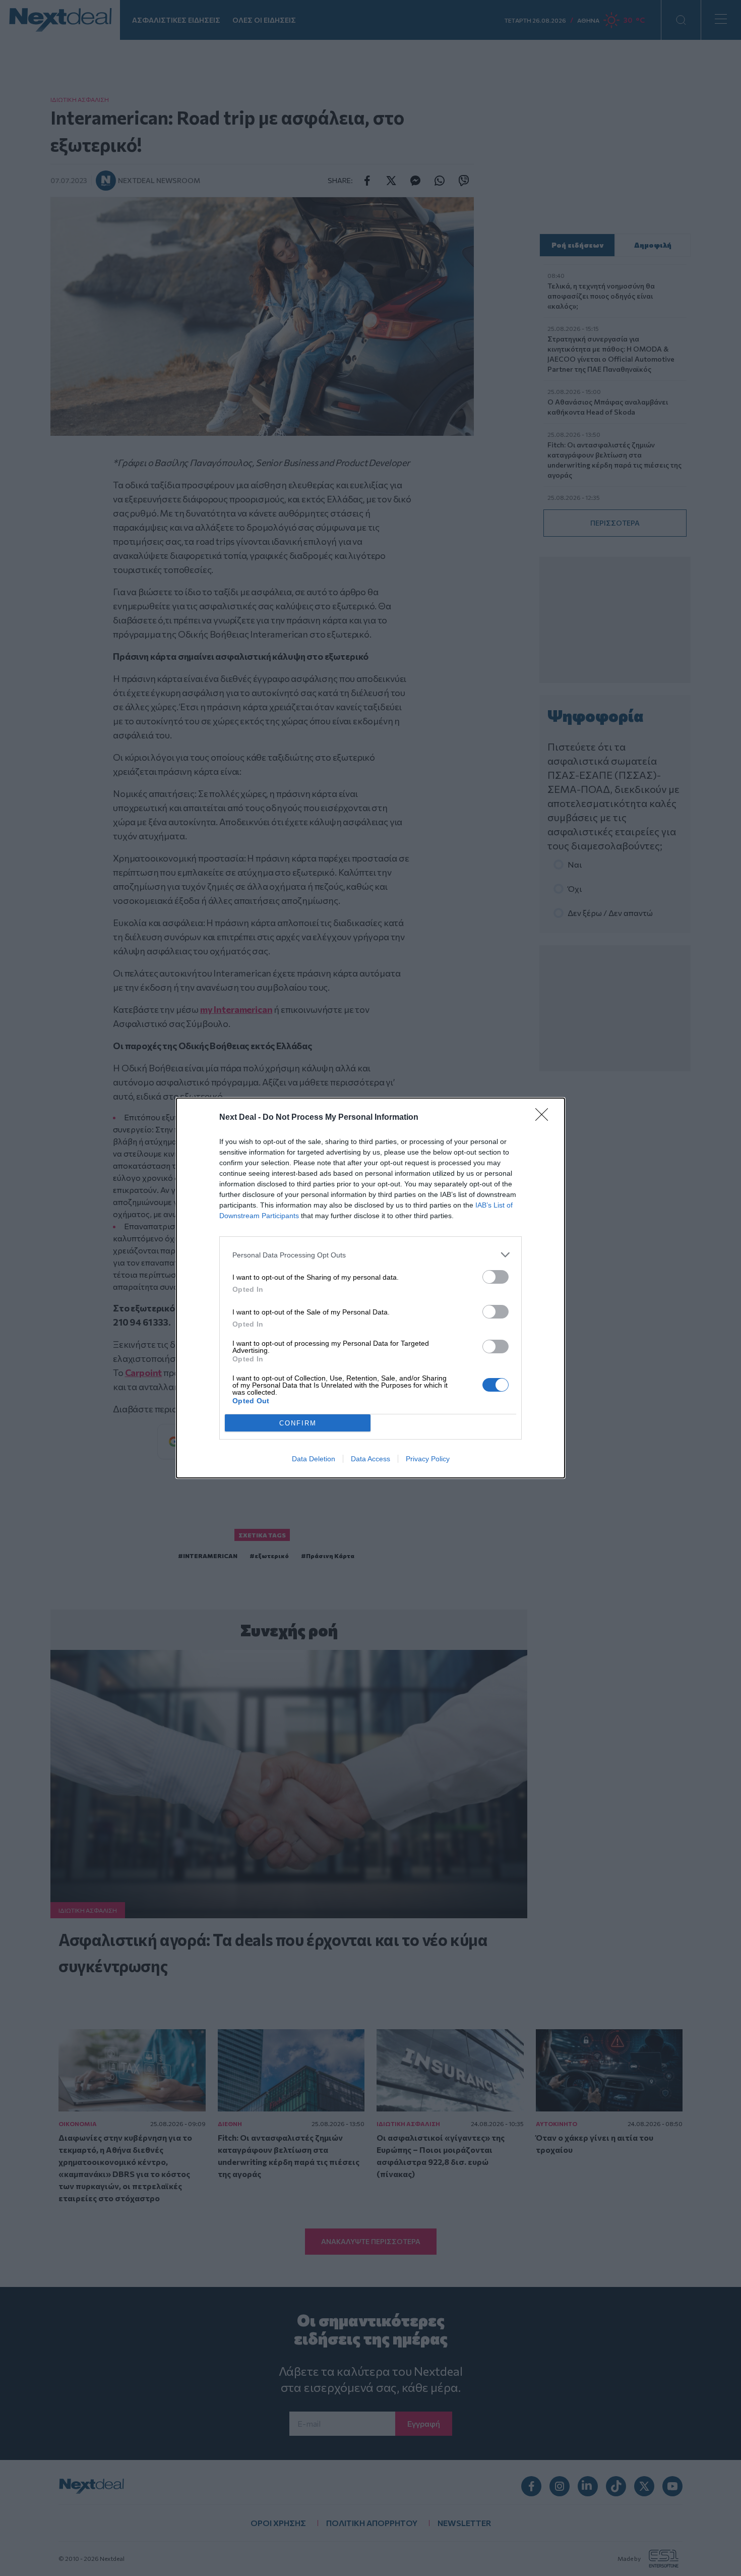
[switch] (496, 1277)
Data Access (371, 1459)
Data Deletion (314, 1459)
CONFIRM (298, 1423)
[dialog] (371, 1288)
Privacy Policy (428, 1459)
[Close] (545, 1118)
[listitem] (371, 1255)
